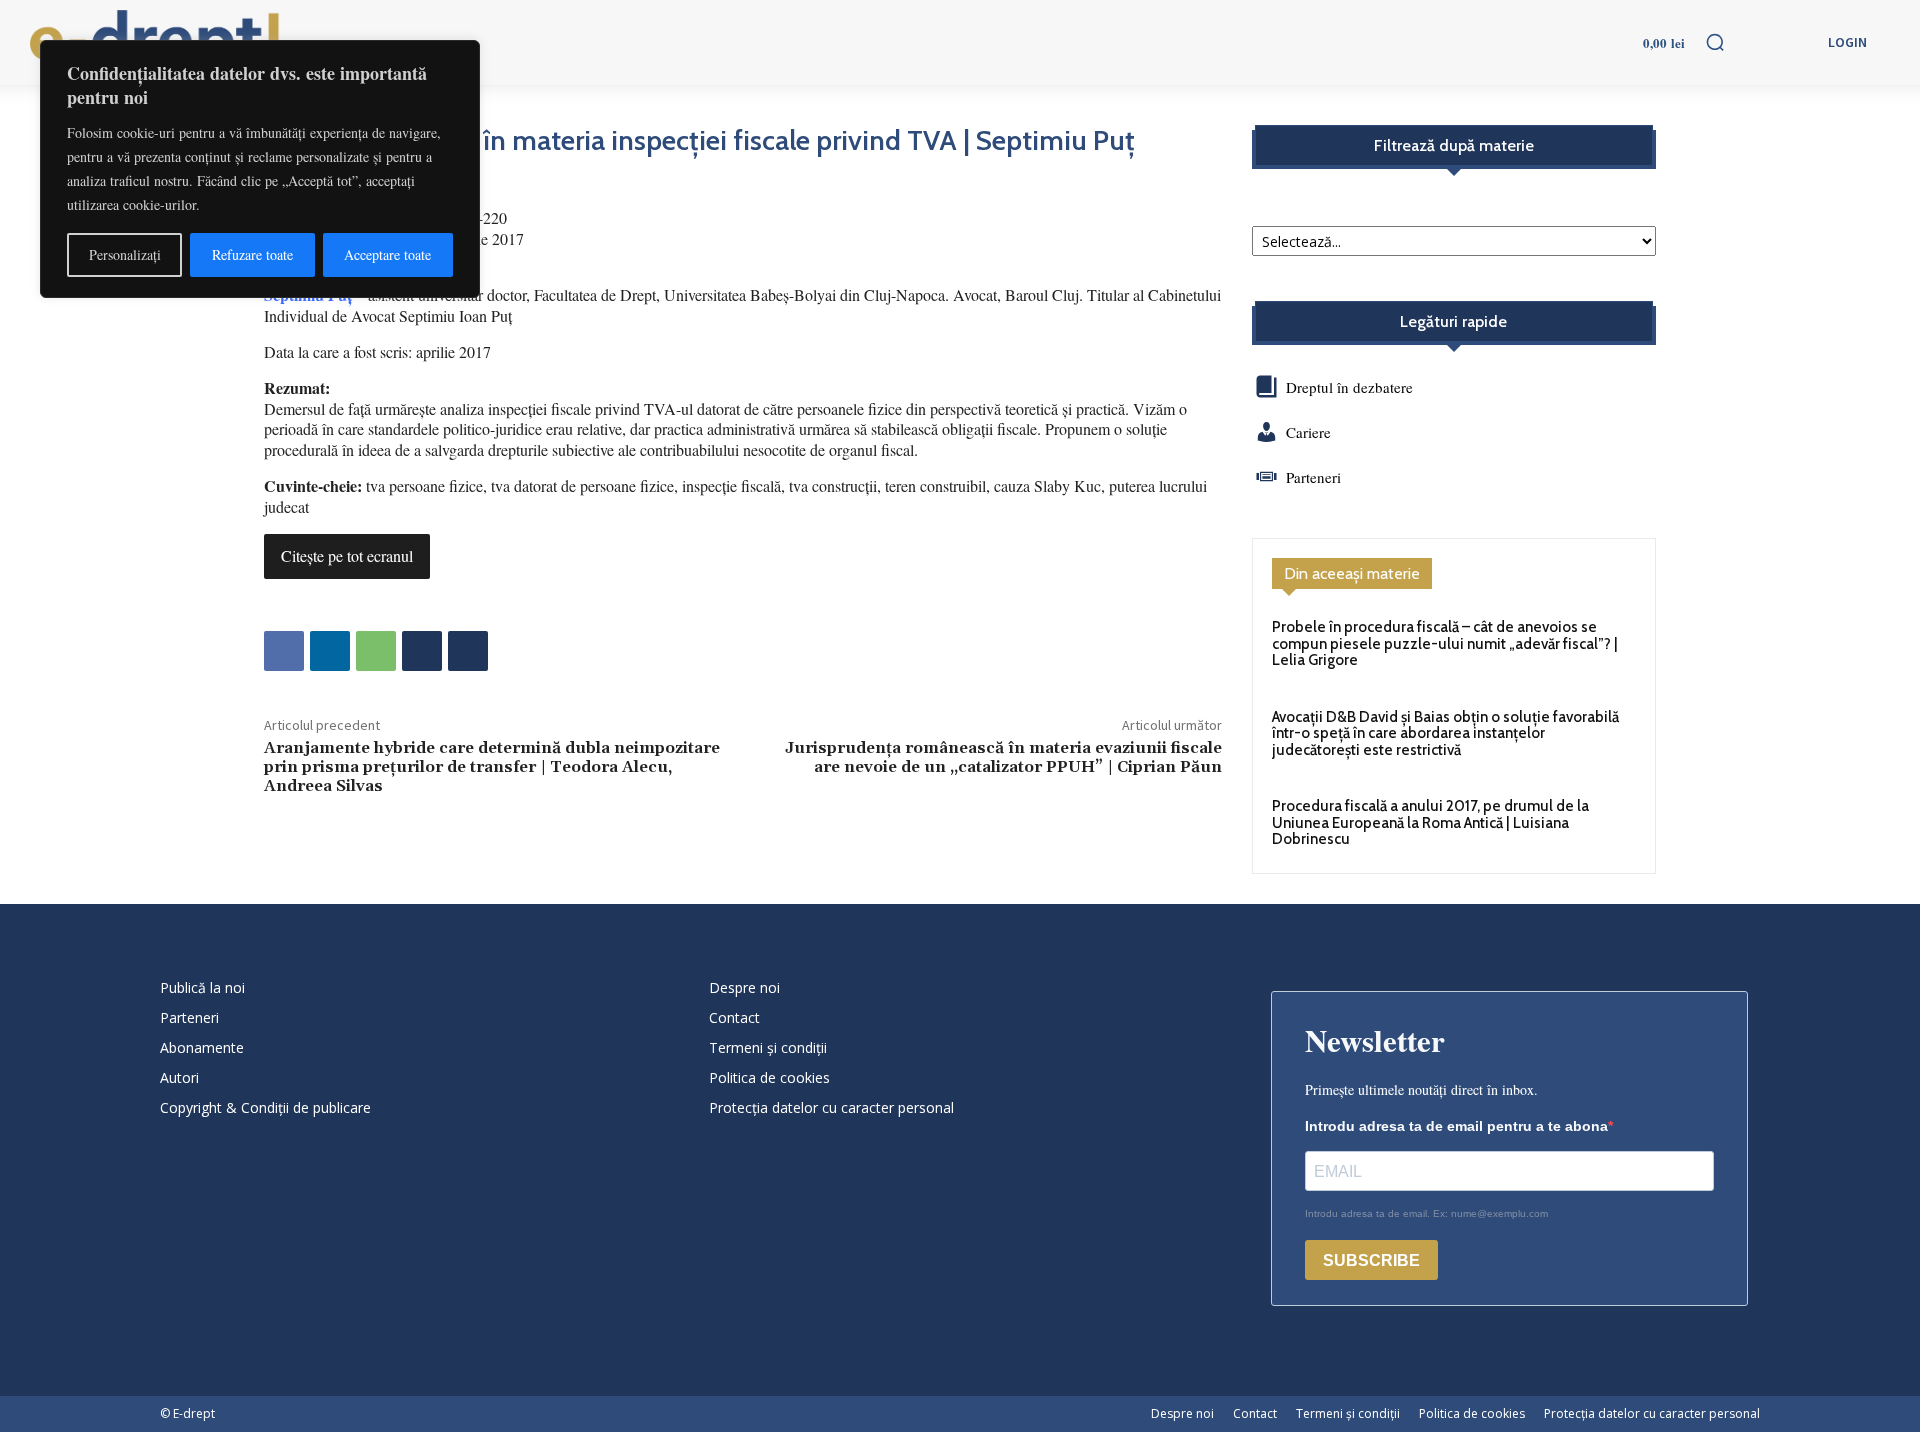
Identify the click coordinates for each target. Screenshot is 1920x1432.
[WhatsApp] (376, 651)
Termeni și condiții (768, 1047)
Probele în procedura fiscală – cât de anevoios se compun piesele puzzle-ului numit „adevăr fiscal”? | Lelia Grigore (1445, 643)
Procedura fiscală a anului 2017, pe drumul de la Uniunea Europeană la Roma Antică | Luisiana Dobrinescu (1430, 822)
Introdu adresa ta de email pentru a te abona (1456, 1126)
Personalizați (125, 254)
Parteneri (1313, 477)
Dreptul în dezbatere (1347, 387)
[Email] (468, 651)
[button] (1715, 42)
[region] (260, 169)
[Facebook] (284, 651)
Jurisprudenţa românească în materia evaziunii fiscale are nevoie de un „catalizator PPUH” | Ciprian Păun (1003, 757)
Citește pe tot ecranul (347, 555)
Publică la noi (202, 987)
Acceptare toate (387, 254)
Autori (179, 1077)
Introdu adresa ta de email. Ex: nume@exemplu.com (1426, 1213)
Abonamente (202, 1047)
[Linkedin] (330, 651)
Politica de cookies (769, 1077)
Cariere (1308, 432)
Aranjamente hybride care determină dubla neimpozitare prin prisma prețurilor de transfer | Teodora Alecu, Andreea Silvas (492, 767)
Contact (734, 1017)
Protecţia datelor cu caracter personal (831, 1107)
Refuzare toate (252, 254)
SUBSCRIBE (1371, 1260)
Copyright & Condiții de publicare (265, 1107)
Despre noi (744, 987)
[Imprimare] (422, 651)
